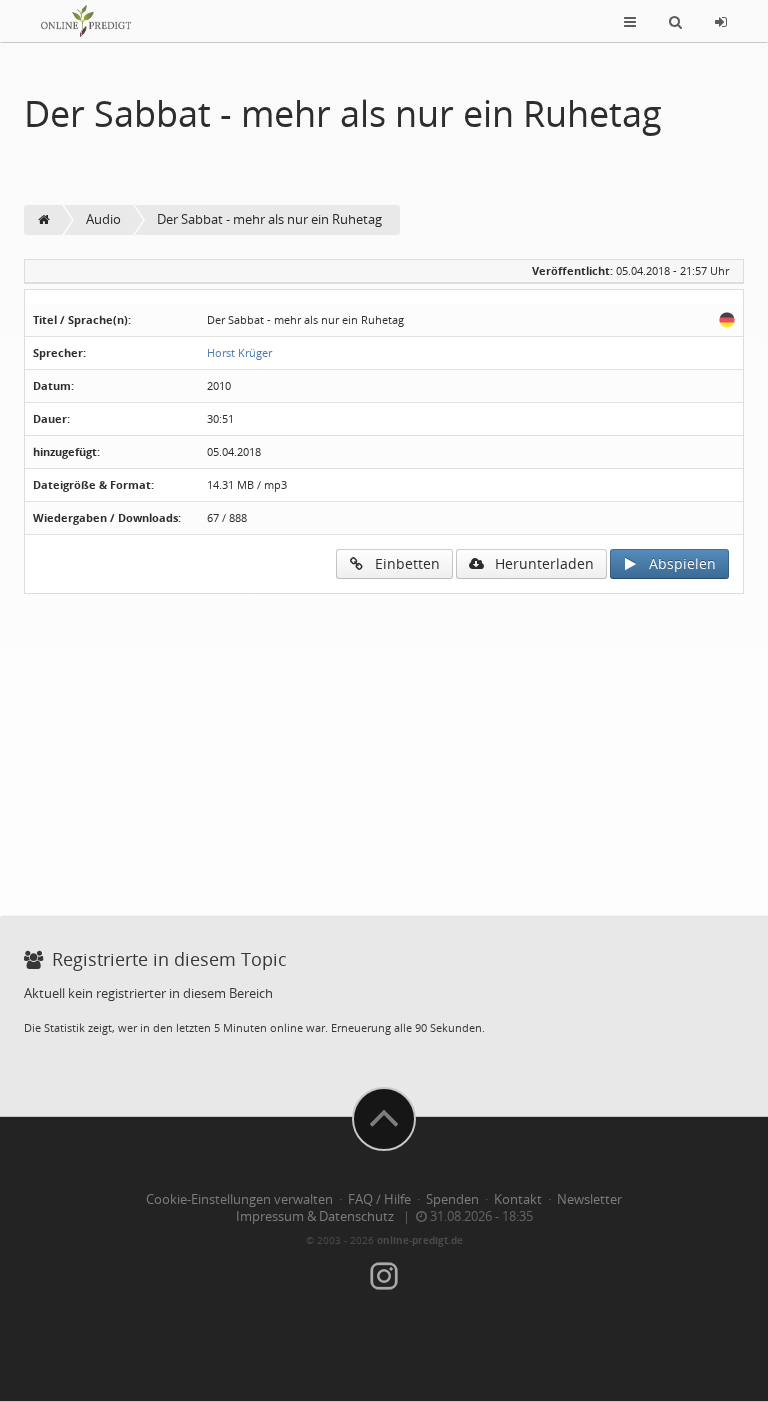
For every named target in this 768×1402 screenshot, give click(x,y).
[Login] (721, 21)
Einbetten (401, 563)
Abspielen (676, 563)
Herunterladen (538, 563)
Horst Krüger (239, 352)
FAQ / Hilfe (379, 1199)
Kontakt (518, 1199)
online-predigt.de (420, 1240)
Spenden (452, 1199)
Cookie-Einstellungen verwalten (239, 1199)
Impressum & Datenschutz (315, 1216)
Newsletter (589, 1199)
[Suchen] (675, 21)
